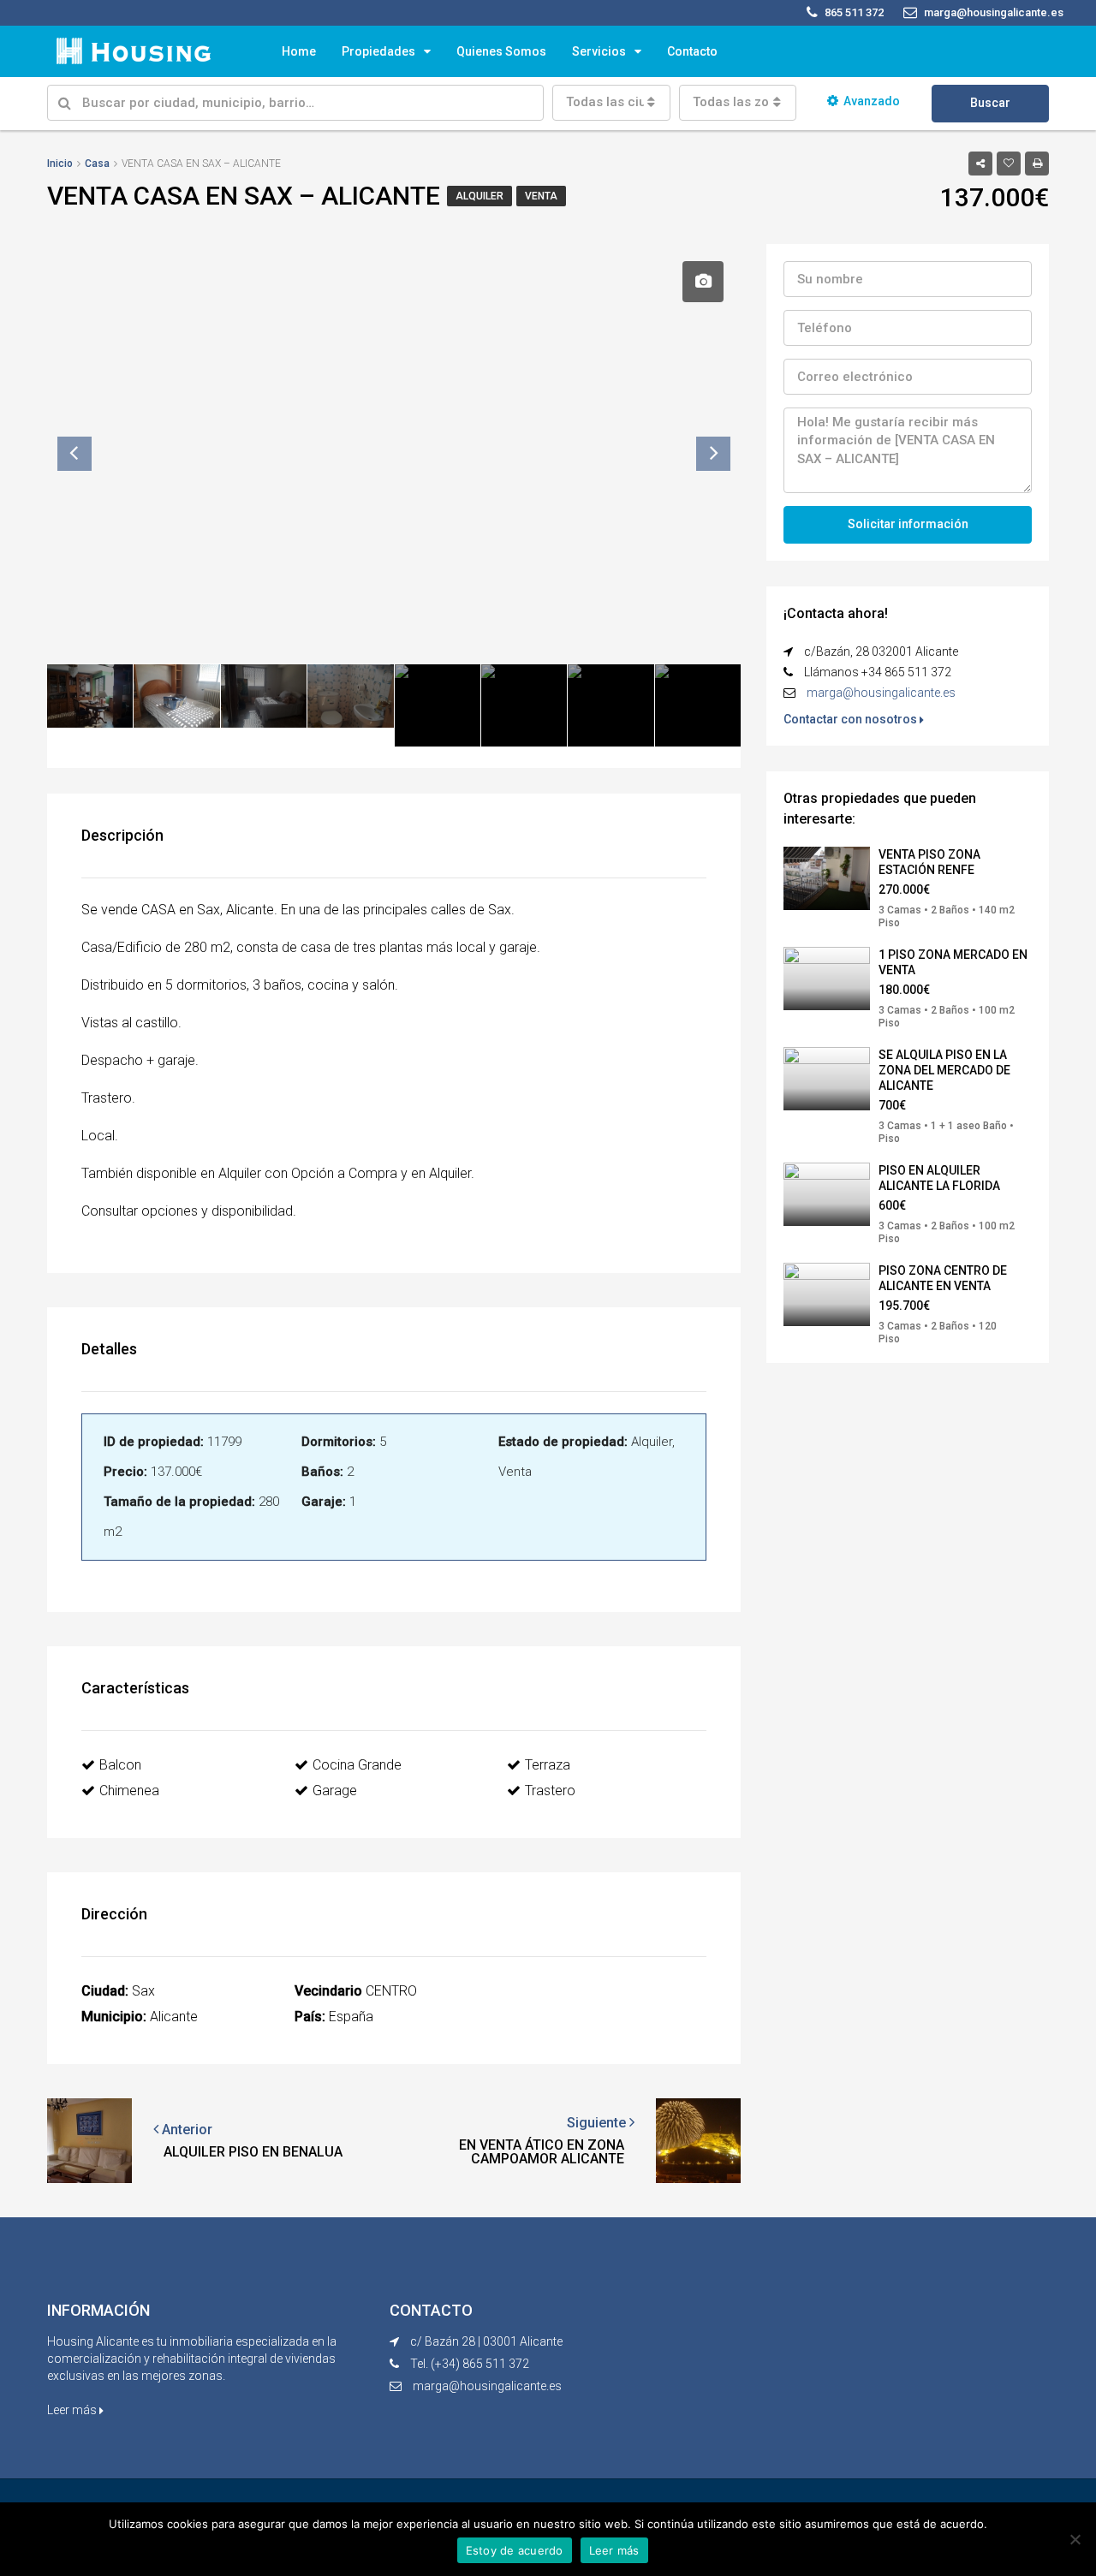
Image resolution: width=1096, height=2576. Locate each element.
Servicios (599, 51)
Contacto (692, 51)
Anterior (185, 2130)
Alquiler (479, 196)
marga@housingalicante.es (881, 693)
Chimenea (129, 1791)
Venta (541, 196)
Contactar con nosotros (852, 719)
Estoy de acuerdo (515, 2550)
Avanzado (872, 101)
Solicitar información (908, 524)
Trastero (550, 1791)
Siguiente (598, 2123)
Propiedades (378, 51)
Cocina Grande (357, 1765)
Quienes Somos (501, 51)
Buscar (990, 103)
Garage (335, 1791)
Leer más (73, 2410)
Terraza (548, 1765)
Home (299, 51)
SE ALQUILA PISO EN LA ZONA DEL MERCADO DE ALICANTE (944, 1070)
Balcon (120, 1765)
